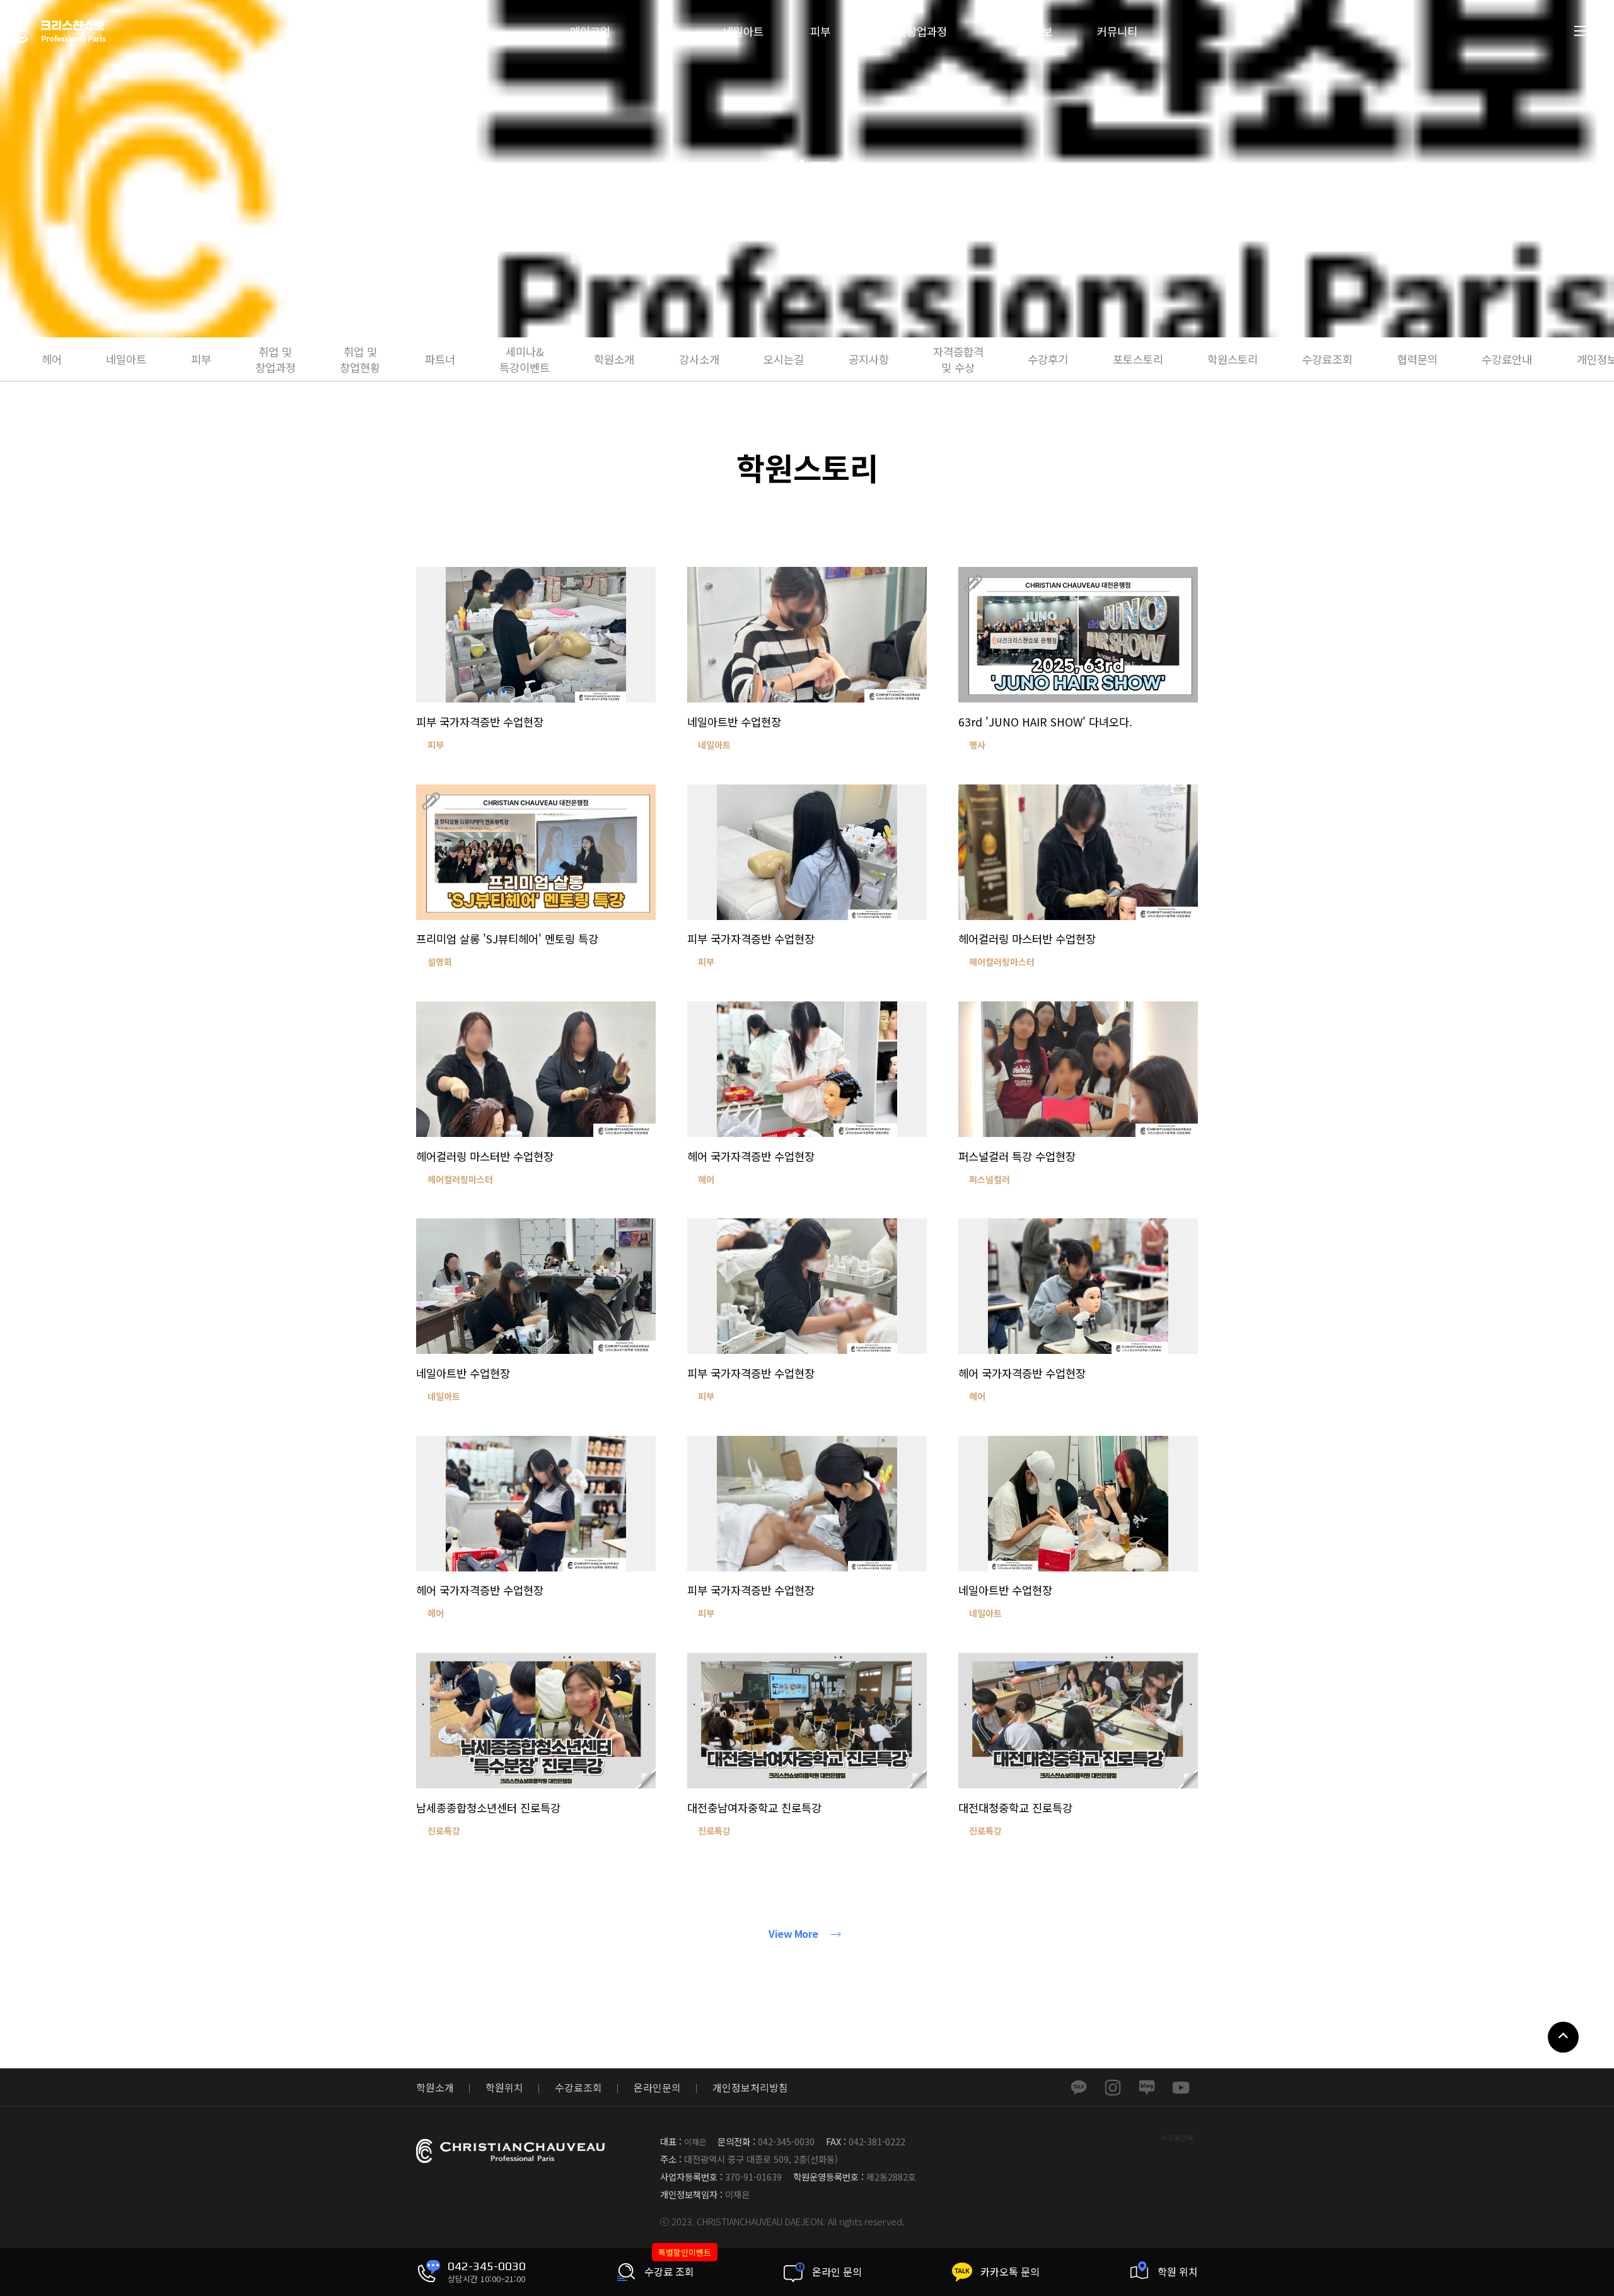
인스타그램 (1113, 2087)
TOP (1563, 2037)
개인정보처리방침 (750, 2088)
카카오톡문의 (1079, 2087)
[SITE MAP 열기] (1582, 31)
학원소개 (435, 2088)
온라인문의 (657, 2088)
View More (793, 1934)
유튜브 (1181, 2087)
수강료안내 (1177, 2137)
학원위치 (504, 2088)
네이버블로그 (1147, 2087)
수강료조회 (578, 2088)
